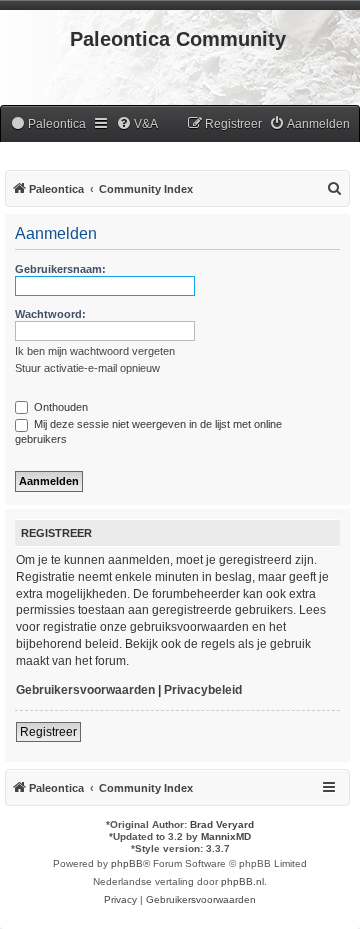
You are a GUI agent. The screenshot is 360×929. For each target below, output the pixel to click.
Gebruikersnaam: (60, 269)
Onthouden (59, 407)
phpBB (127, 863)
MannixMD (226, 836)
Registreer (48, 732)
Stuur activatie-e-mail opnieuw (87, 368)
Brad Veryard (222, 824)
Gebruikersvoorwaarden (85, 690)
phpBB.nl (242, 881)
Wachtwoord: (50, 314)
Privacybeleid (203, 690)
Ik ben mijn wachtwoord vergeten (95, 351)
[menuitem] (48, 124)
